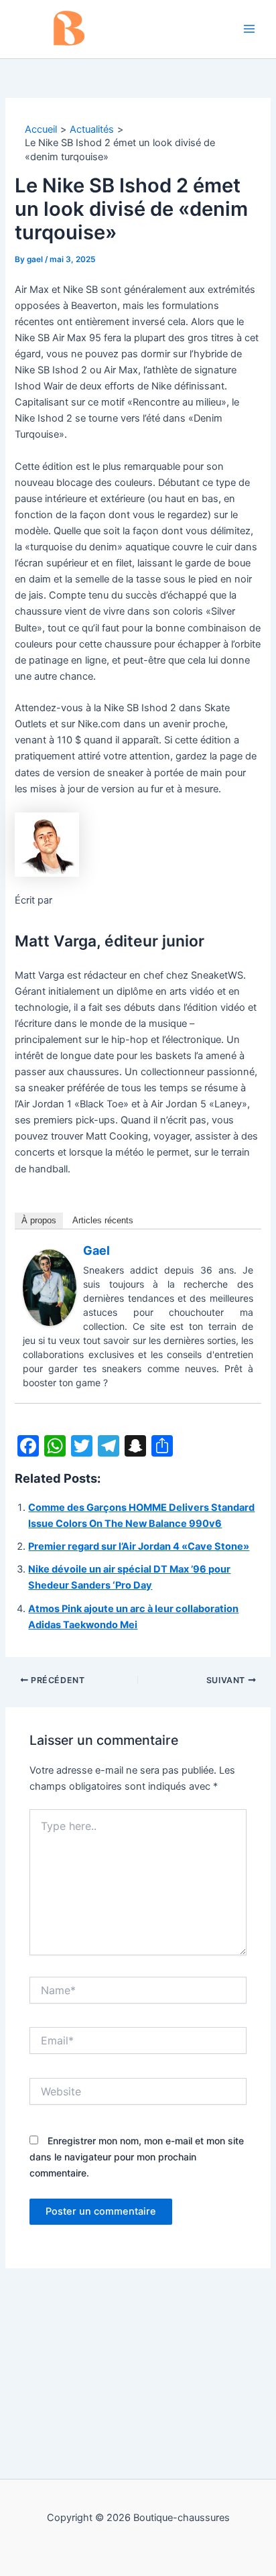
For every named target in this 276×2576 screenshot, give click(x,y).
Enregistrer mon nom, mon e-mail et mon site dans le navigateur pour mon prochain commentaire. (137, 2157)
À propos (39, 1220)
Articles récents (103, 1220)
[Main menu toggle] (249, 29)
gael (96, 1250)
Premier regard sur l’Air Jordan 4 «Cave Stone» (139, 1546)
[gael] (50, 1287)
